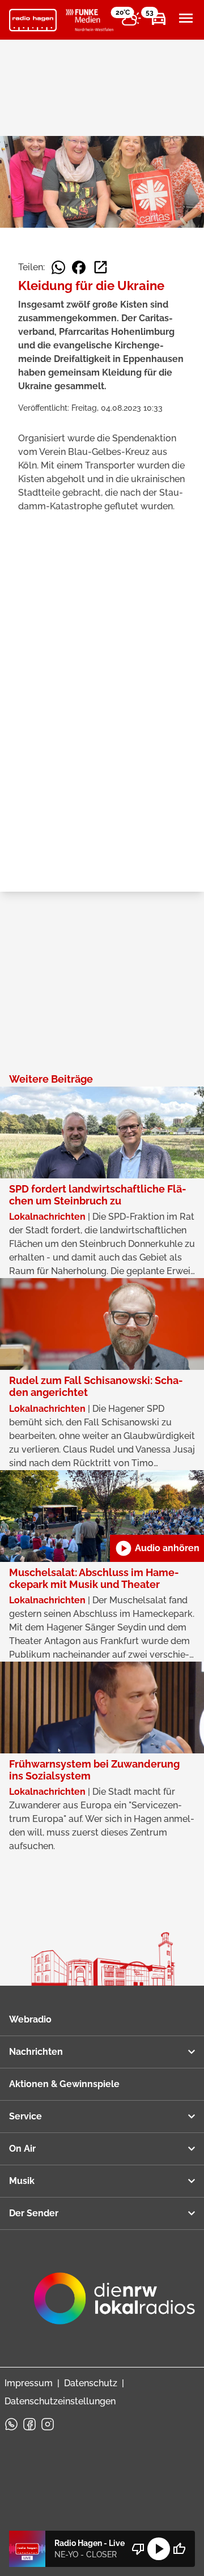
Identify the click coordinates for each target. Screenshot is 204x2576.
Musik (22, 2181)
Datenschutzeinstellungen (60, 2401)
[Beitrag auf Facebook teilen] (79, 267)
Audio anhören (157, 1548)
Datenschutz (91, 2383)
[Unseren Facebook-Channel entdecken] (29, 2424)
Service (25, 2116)
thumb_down (138, 2549)
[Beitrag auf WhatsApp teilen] (58, 267)
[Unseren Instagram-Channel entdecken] (48, 2424)
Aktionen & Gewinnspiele (64, 2084)
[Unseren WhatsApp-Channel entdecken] (11, 2424)
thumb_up (179, 2549)
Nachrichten (36, 2052)
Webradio (30, 2019)
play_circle (159, 2549)
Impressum (29, 2383)
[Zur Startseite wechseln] (33, 20)
